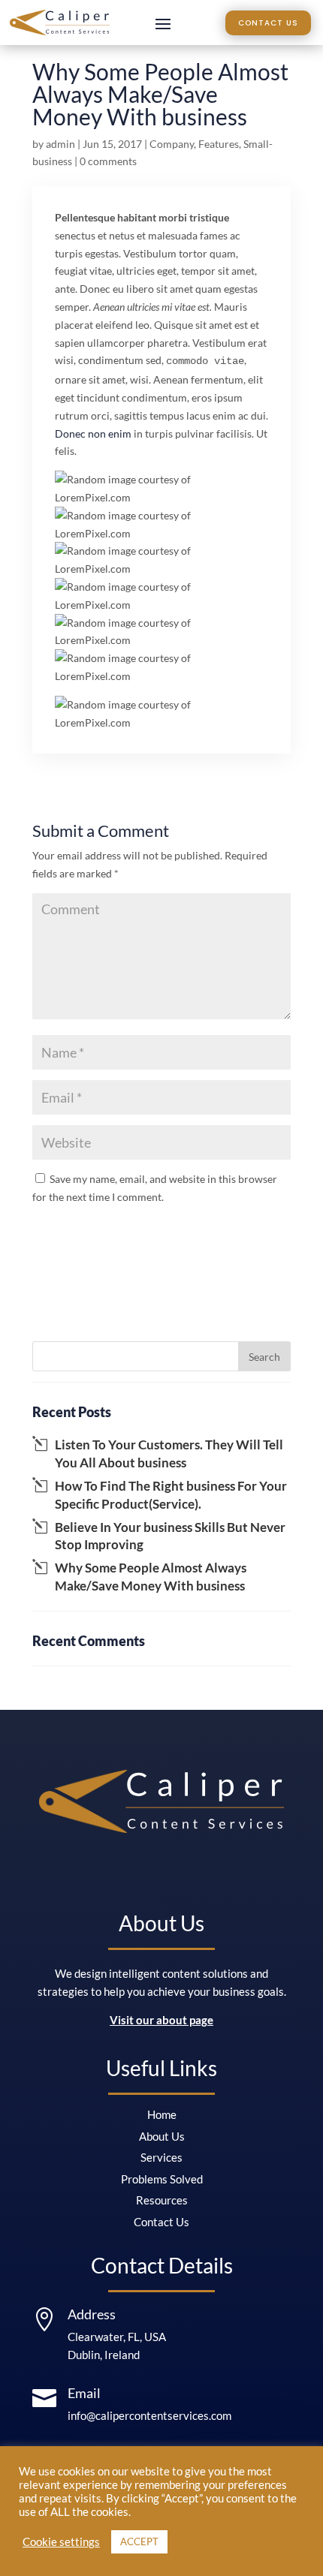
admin (60, 144)
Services (161, 2157)
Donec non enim (93, 433)
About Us (162, 2136)
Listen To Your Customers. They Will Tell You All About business (169, 1454)
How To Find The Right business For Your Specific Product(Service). (171, 1495)
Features (219, 144)
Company (172, 144)
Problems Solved (162, 2179)
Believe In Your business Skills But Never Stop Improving (170, 1536)
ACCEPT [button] (139, 2541)
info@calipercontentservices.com (149, 2415)
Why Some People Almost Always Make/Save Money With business (151, 1577)
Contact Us (268, 23)
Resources (162, 2200)
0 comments (108, 161)
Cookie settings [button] (61, 2542)
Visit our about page (161, 2020)
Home (162, 2114)
